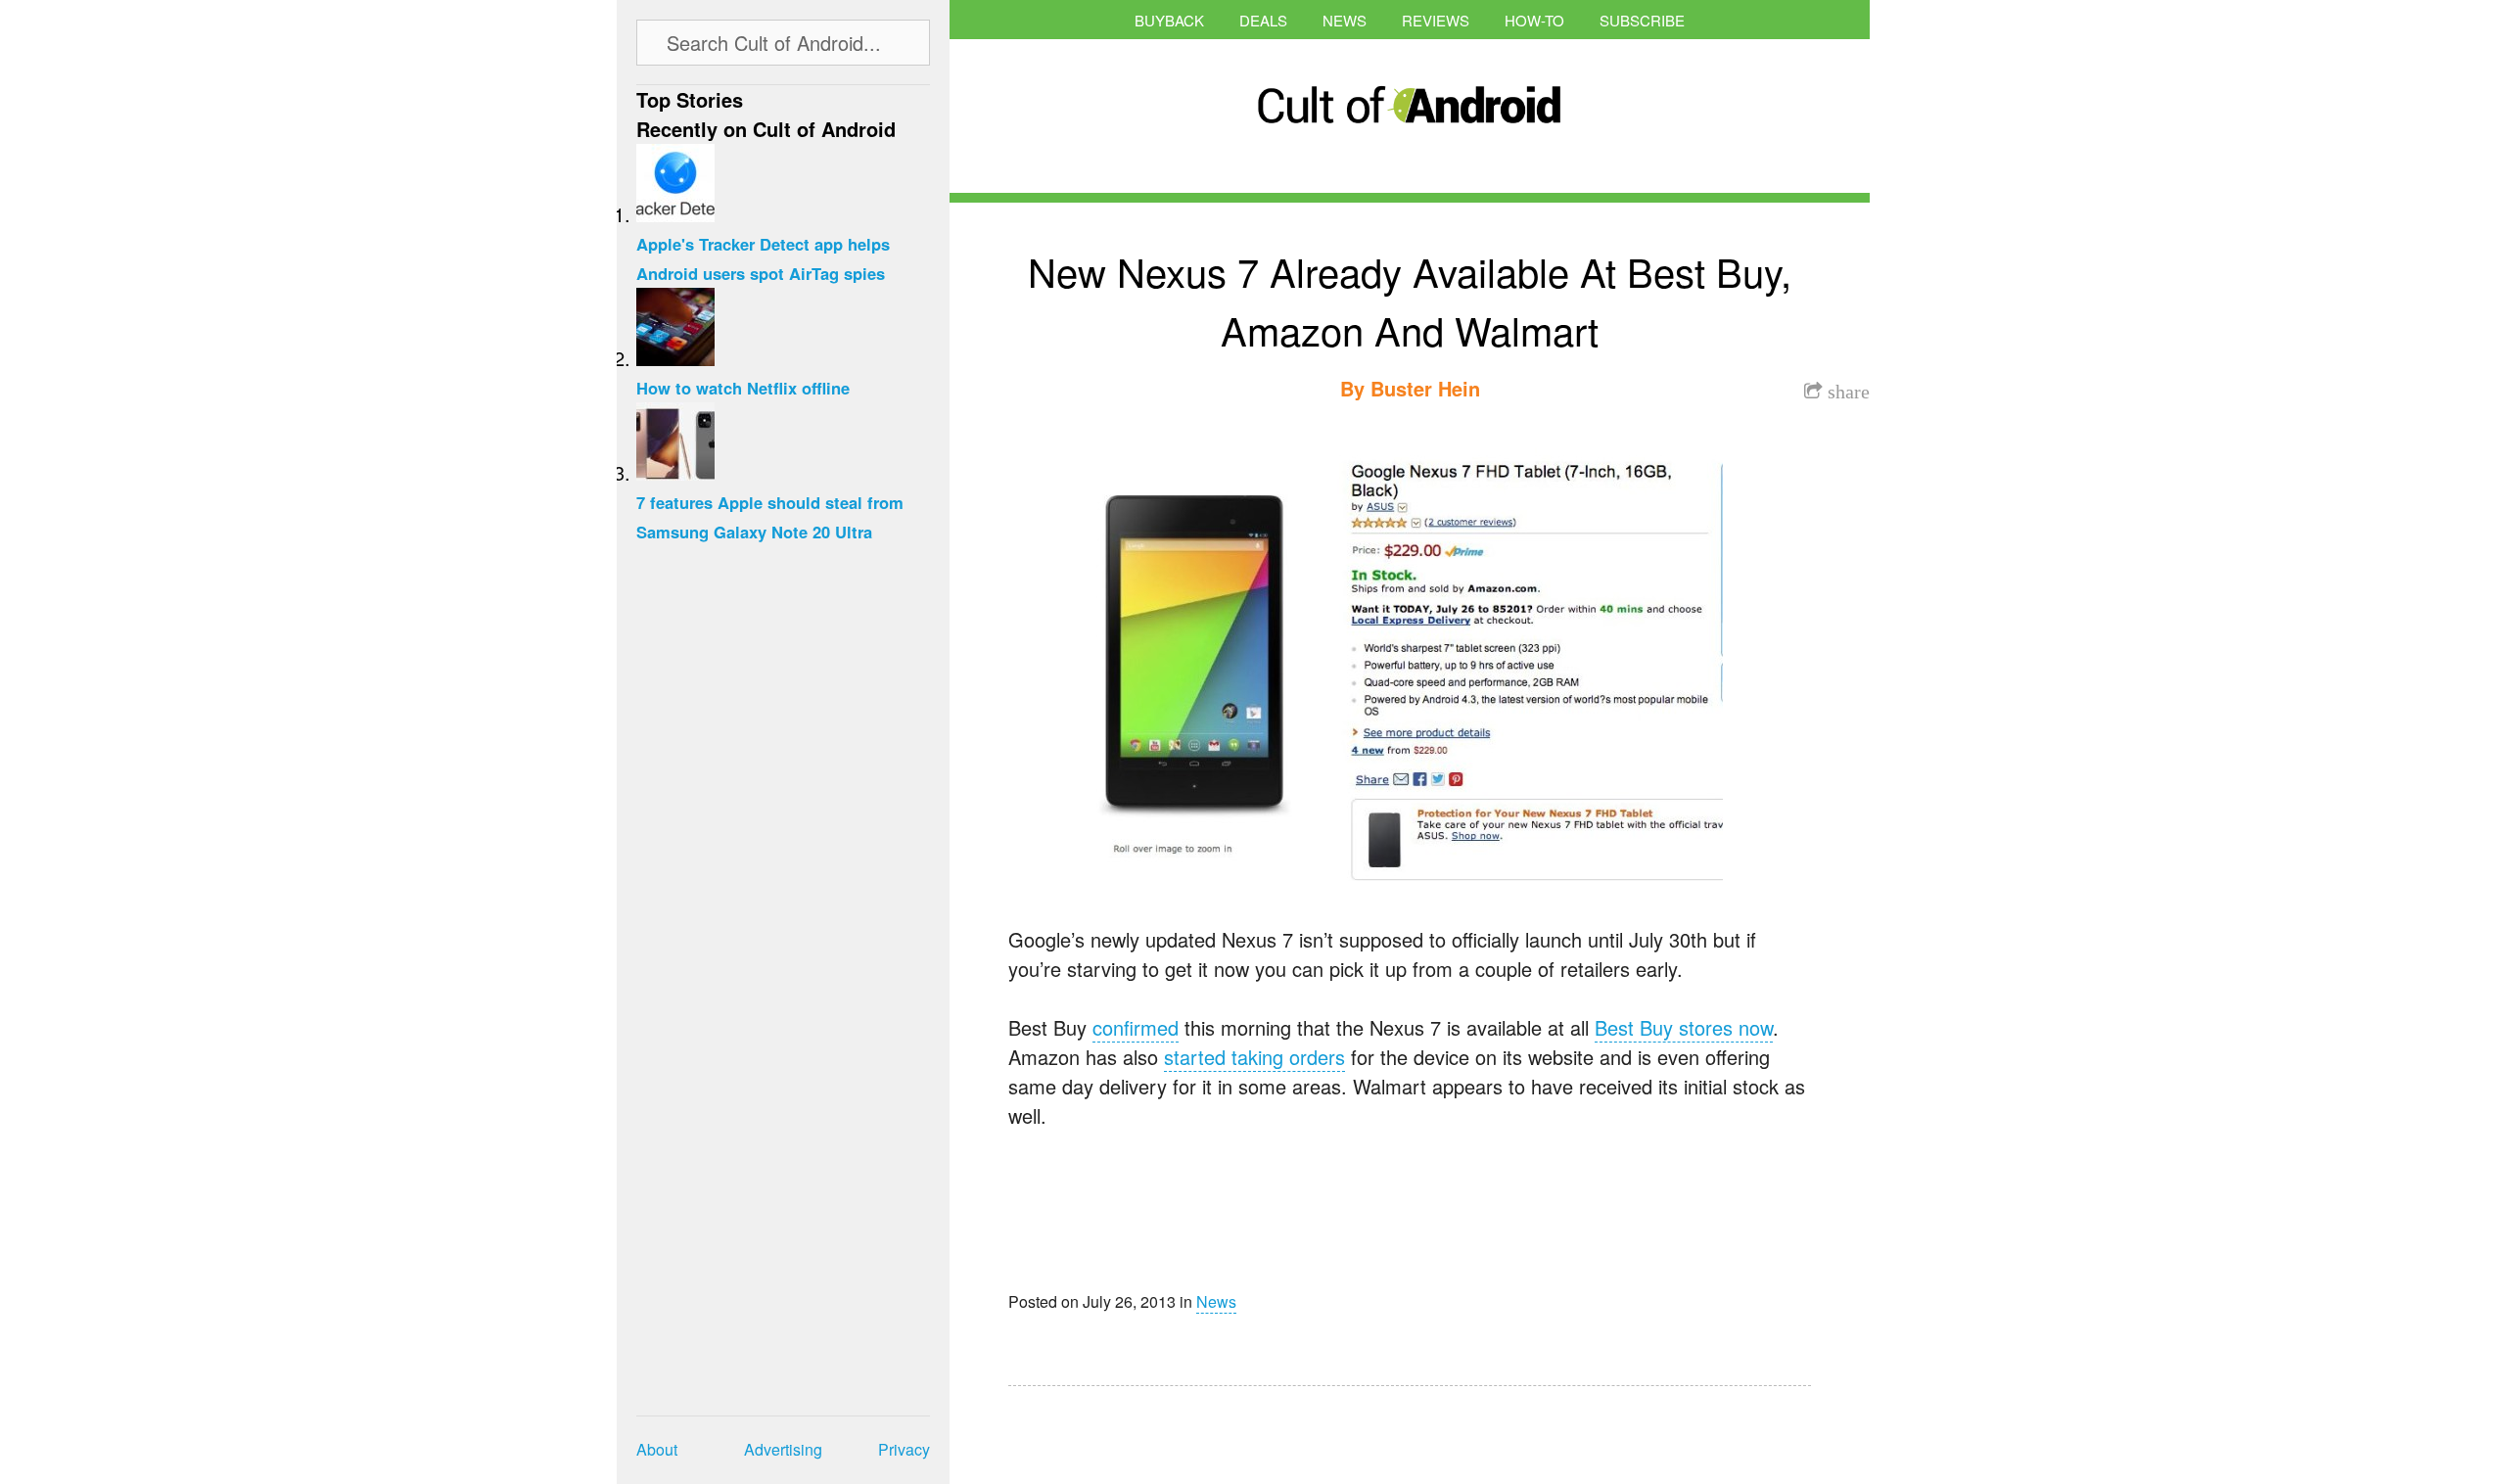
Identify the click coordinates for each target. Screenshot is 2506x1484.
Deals (1263, 20)
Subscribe (1642, 20)
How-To (1534, 20)
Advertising (783, 1449)
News (1345, 20)
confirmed (1136, 1027)
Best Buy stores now (1684, 1027)
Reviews (1436, 20)
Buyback (1169, 20)
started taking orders (1254, 1057)
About (657, 1449)
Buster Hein (1425, 388)
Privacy (904, 1449)
